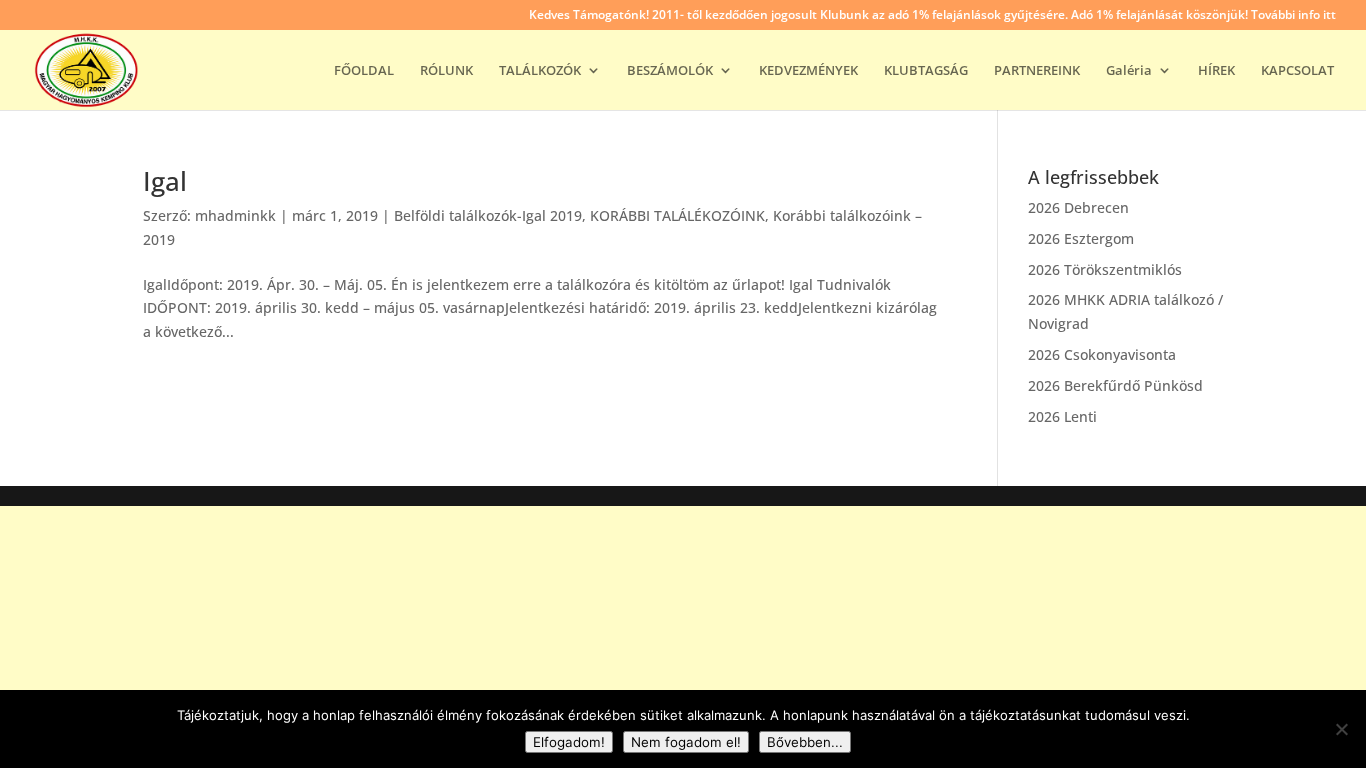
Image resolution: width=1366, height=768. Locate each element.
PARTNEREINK (1037, 71)
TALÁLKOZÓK (540, 71)
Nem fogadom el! (686, 742)
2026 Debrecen (1078, 207)
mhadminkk (235, 215)
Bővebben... (805, 742)
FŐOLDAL (364, 71)
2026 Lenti (1062, 416)
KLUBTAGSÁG (926, 71)
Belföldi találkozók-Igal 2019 (488, 215)
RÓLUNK (446, 71)
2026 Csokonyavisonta (1102, 354)
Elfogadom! (569, 742)
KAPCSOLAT (1297, 71)
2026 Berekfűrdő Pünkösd (1115, 385)
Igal (165, 181)
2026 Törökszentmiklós (1105, 269)
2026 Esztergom (1081, 238)
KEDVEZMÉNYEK (808, 71)
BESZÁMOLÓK (670, 71)
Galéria (1129, 71)
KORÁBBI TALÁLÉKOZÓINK (677, 215)
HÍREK (1216, 71)
